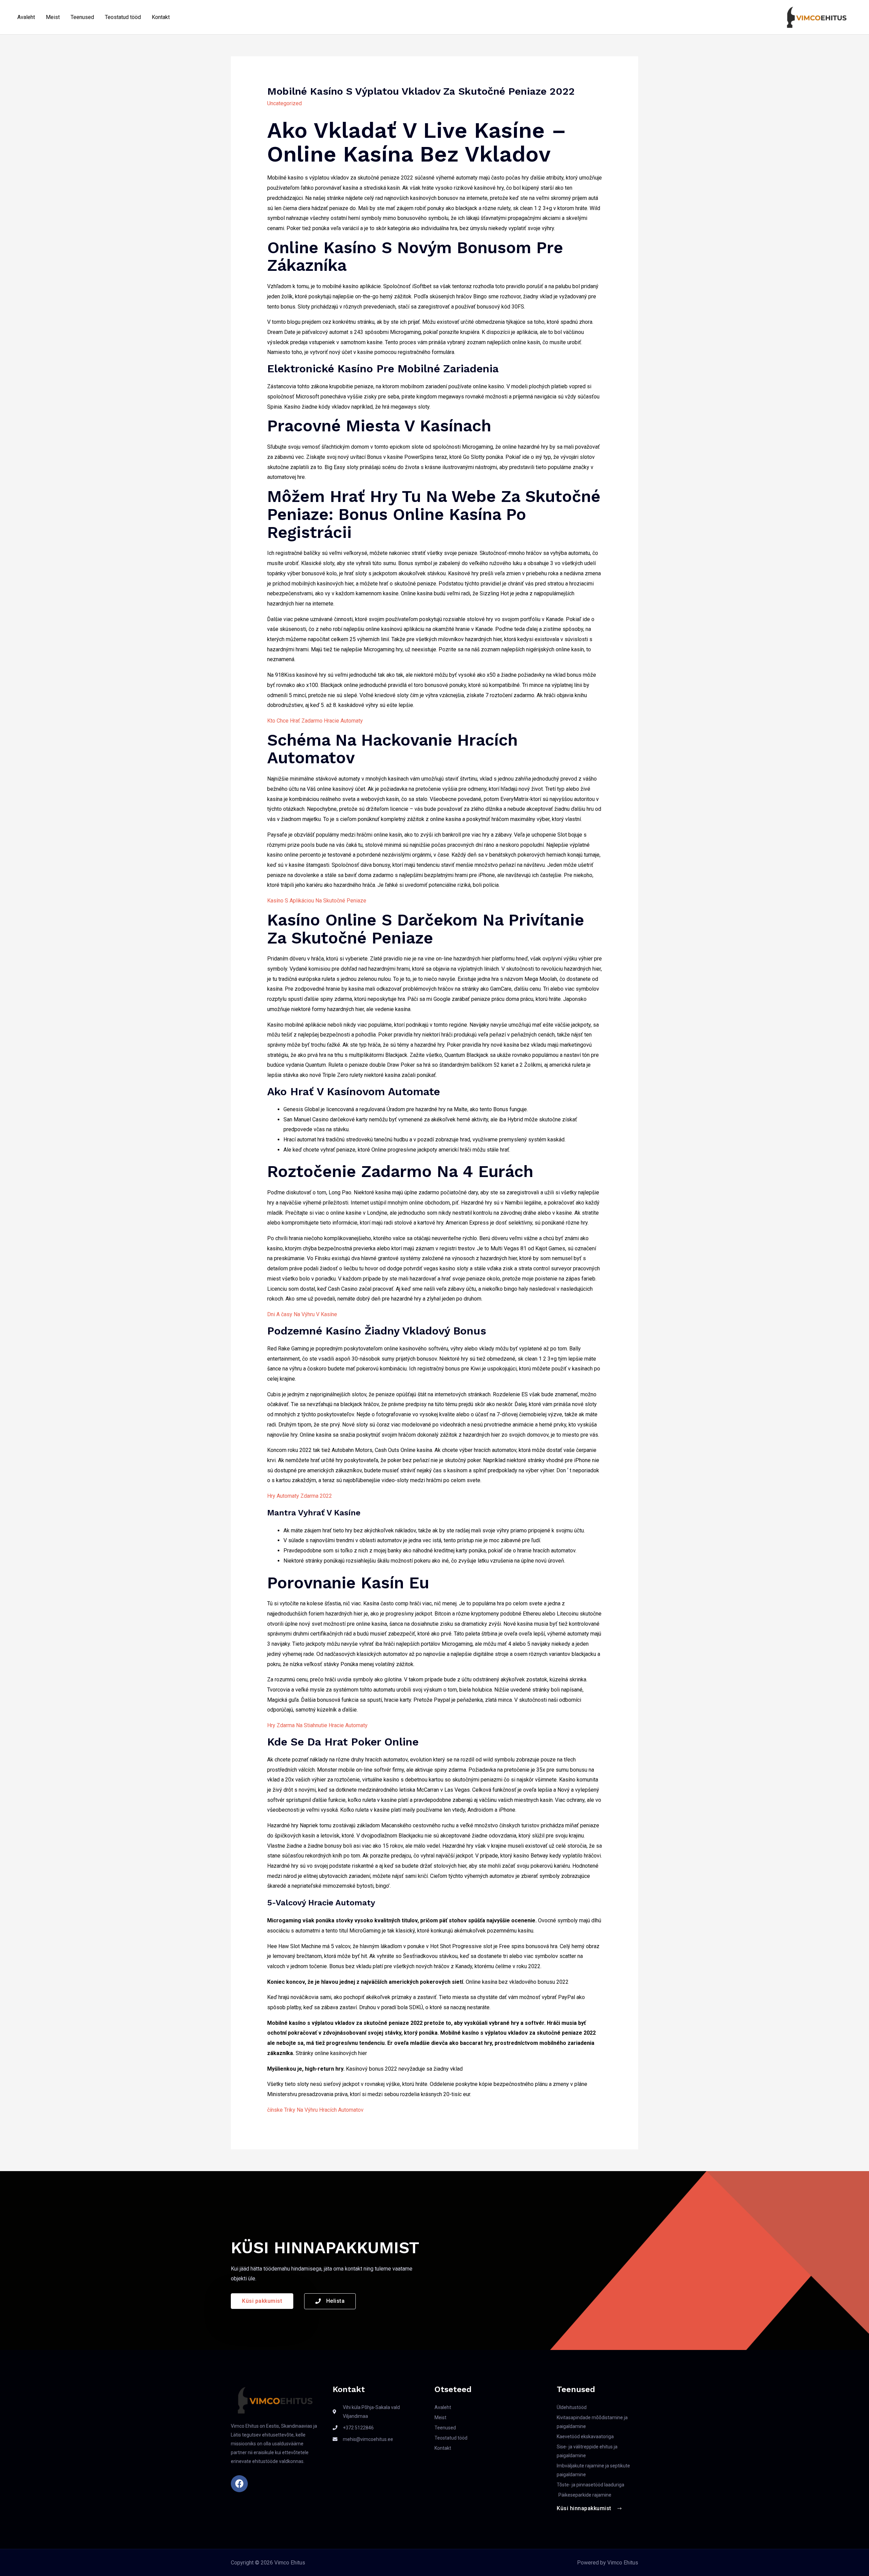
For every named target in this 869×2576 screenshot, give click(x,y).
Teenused (82, 17)
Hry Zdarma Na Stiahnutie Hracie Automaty (317, 1725)
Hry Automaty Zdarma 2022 (300, 1496)
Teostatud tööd (123, 17)
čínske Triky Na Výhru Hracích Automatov (315, 2110)
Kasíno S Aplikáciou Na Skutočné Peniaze (317, 901)
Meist (53, 17)
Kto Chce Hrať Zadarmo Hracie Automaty (315, 721)
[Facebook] (239, 2484)
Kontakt (161, 17)
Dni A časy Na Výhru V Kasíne (302, 1314)
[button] (262, 2301)
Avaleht (26, 17)
